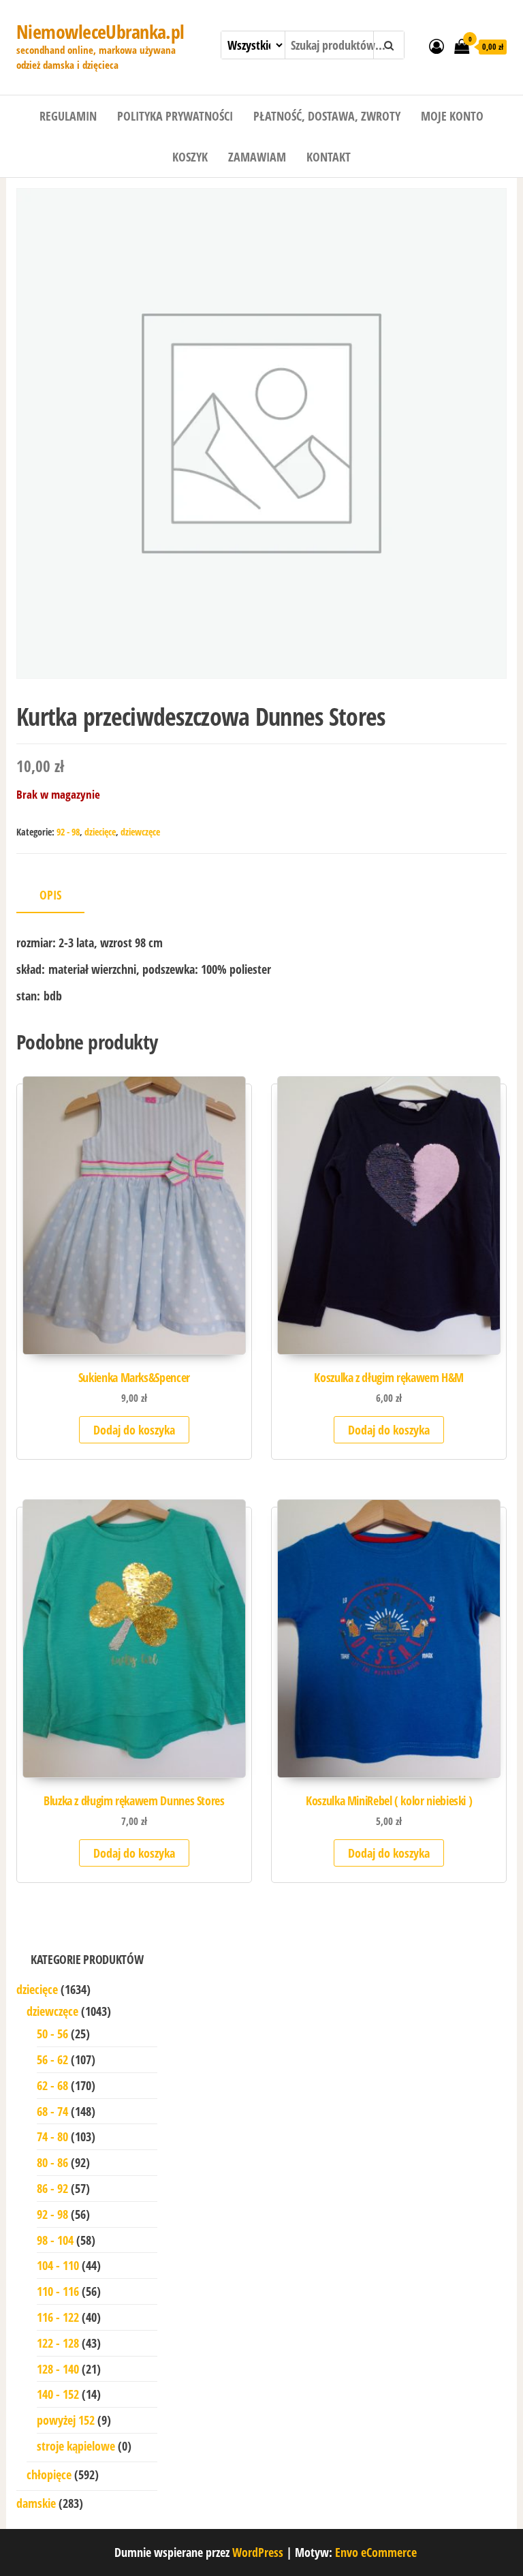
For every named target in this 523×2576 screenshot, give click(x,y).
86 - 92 (52, 2188)
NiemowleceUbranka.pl (100, 31)
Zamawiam (257, 157)
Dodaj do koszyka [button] (134, 1430)
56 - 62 (52, 2059)
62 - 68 (52, 2085)
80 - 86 (52, 2162)
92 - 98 (68, 832)
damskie (36, 2503)
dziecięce (100, 832)
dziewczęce (140, 832)
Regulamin (68, 116)
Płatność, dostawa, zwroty (327, 116)
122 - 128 (58, 2343)
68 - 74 (52, 2111)
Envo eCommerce (376, 2552)
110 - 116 (58, 2291)
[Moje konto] (437, 46)
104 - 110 (58, 2265)
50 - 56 (52, 2034)
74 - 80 (52, 2136)
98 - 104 (55, 2240)
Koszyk (190, 157)
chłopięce (49, 2474)
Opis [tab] (50, 895)
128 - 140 (58, 2369)
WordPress (258, 2552)
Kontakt (329, 157)
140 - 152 (58, 2394)
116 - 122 (58, 2317)
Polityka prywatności (175, 116)
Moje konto (452, 116)
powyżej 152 (66, 2420)
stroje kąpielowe (76, 2446)
